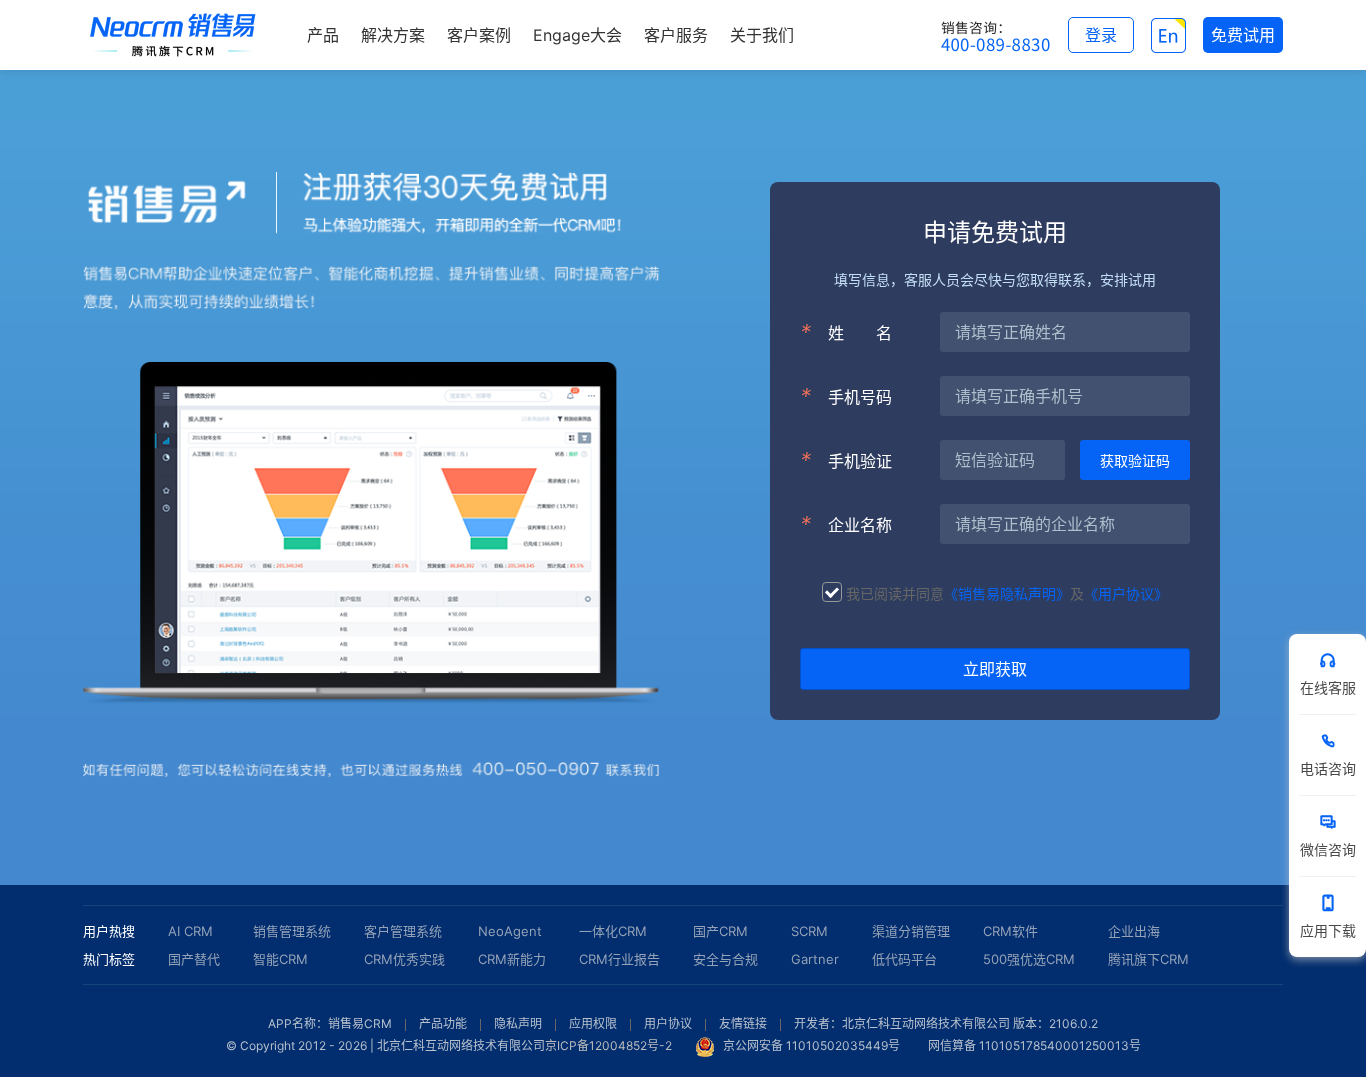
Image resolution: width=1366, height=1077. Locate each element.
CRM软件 (1010, 931)
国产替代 (194, 959)
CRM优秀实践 (404, 959)
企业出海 (1134, 931)
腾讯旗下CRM (1148, 959)
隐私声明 (518, 1023)
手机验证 (846, 460)
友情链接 (743, 1023)
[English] (1168, 35)
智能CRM (280, 959)
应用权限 (593, 1023)
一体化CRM (613, 931)
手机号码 (846, 396)
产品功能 (443, 1023)
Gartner (815, 959)
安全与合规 (725, 959)
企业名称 (846, 524)
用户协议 (668, 1023)
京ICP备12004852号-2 (608, 1045)
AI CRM (190, 931)
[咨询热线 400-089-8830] (996, 35)
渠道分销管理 (911, 931)
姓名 (846, 332)
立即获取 (995, 669)
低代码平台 (904, 959)
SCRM (809, 931)
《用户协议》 (1126, 593)
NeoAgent (510, 931)
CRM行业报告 (619, 959)
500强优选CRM (1029, 959)
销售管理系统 (292, 931)
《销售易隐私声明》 (1007, 593)
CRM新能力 (512, 959)
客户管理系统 (403, 931)
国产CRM (720, 931)
